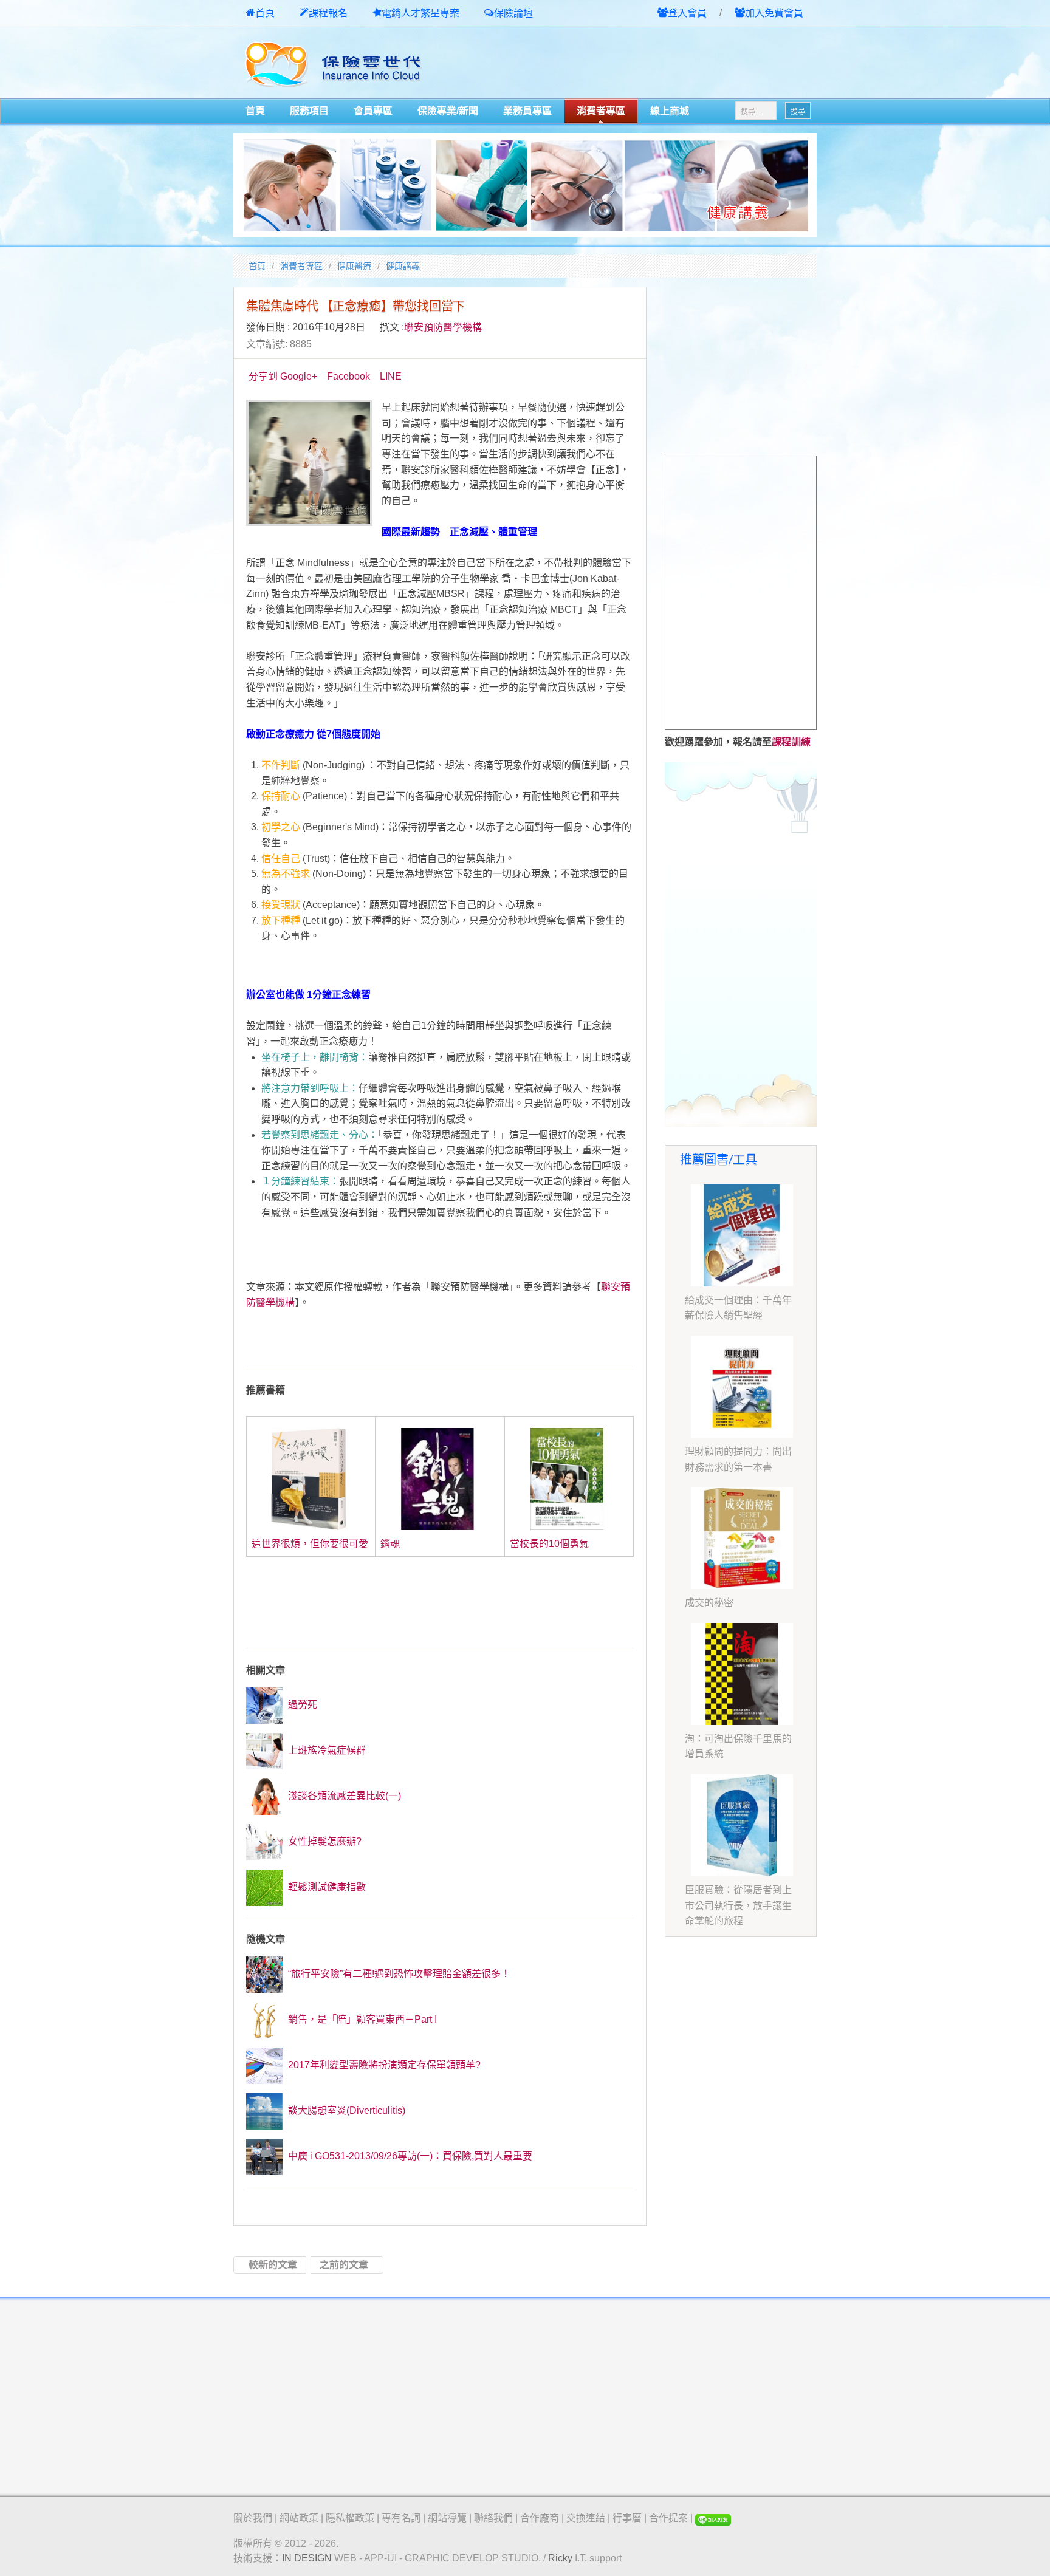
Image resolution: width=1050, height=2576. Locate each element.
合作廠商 (540, 2518)
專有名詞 (401, 2518)
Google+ (299, 376)
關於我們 (253, 2518)
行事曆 (627, 2518)
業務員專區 (527, 111)
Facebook (348, 376)
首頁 (265, 13)
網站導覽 (447, 2518)
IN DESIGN (307, 2558)
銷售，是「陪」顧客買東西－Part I (361, 2019)
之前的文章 (344, 2265)
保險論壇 (513, 13)
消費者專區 (601, 111)
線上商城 (670, 111)
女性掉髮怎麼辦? (324, 1841)
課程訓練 (791, 742)
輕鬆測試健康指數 (326, 1887)
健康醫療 (354, 266)
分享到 (263, 376)
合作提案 (668, 2518)
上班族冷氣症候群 (326, 1750)
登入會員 (687, 13)
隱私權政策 (350, 2518)
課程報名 (328, 13)
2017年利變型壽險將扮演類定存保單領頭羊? (383, 2065)
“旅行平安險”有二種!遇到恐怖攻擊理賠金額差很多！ (398, 1974)
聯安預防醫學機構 (443, 327)
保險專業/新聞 (448, 111)
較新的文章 (273, 2265)
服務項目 (309, 111)
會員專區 (373, 111)
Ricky (560, 2558)
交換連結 (586, 2518)
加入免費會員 (774, 13)
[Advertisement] (674, 63)
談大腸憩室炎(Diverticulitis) (345, 2110)
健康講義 (403, 266)
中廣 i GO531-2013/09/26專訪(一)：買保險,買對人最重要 (409, 2156)
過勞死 (301, 1705)
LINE (391, 376)
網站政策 (299, 2518)
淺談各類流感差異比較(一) (343, 1796)
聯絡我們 (493, 2518)
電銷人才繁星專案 (420, 13)
